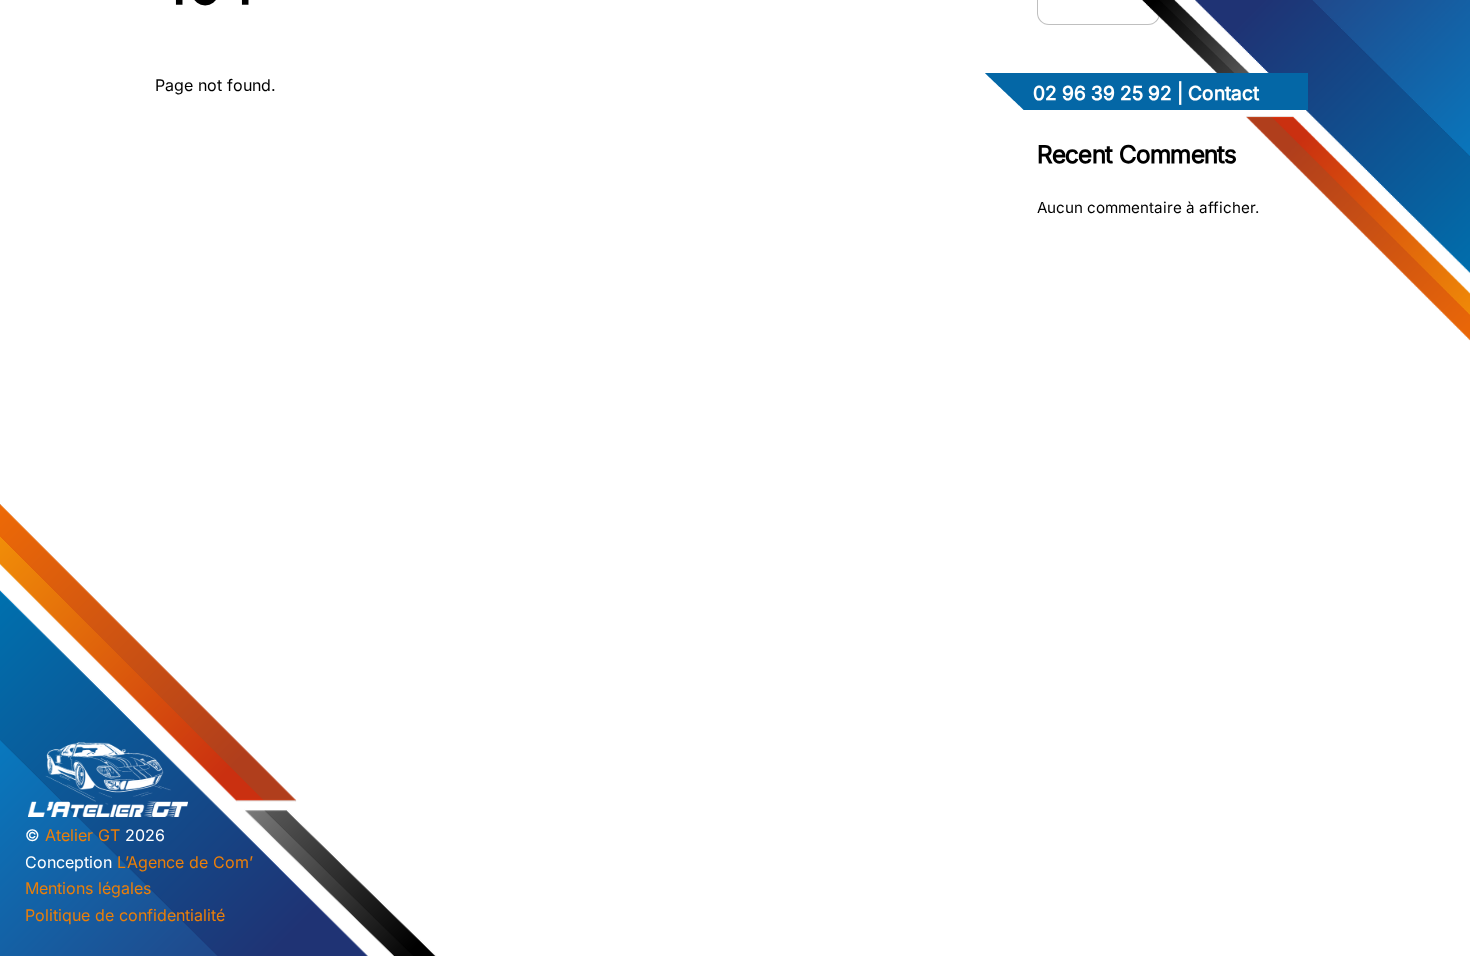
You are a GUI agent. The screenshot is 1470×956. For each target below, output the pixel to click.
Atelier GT (82, 835)
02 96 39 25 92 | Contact (1146, 93)
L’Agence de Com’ (185, 862)
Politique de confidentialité (125, 915)
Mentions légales (88, 888)
